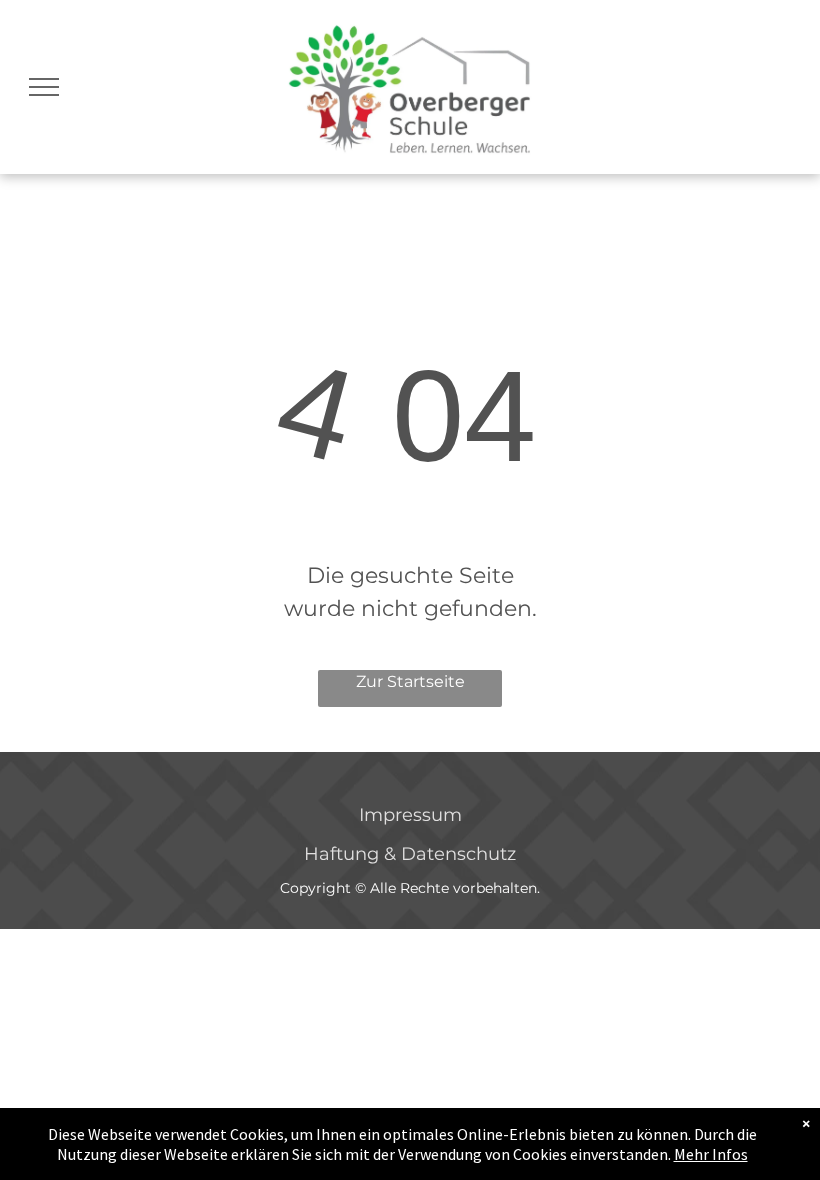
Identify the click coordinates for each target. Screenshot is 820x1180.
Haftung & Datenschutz (410, 854)
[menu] (44, 87)
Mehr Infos (711, 1154)
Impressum (410, 815)
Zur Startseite (410, 681)
